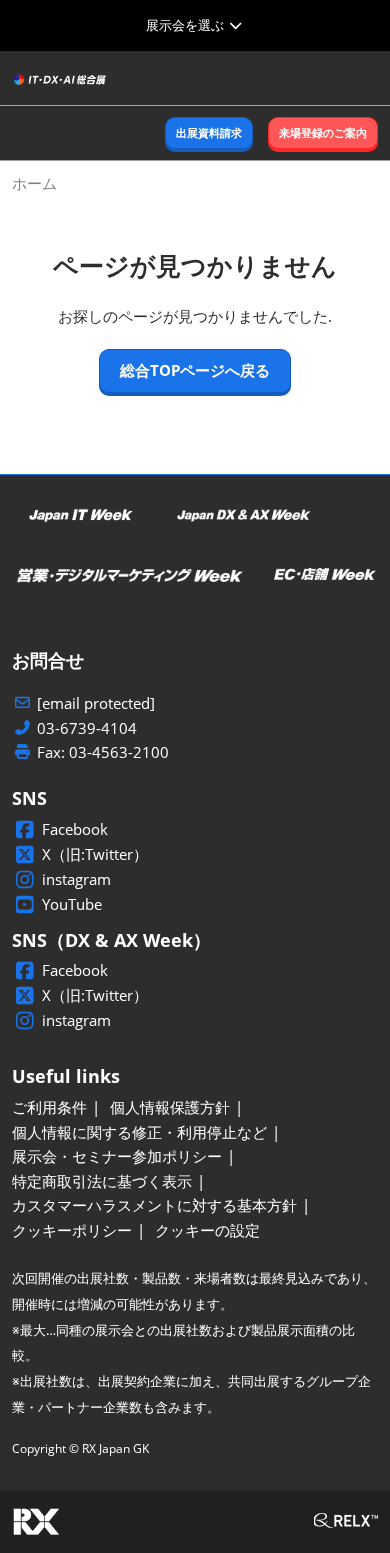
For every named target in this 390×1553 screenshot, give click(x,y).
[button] (209, 133)
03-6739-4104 (87, 728)
